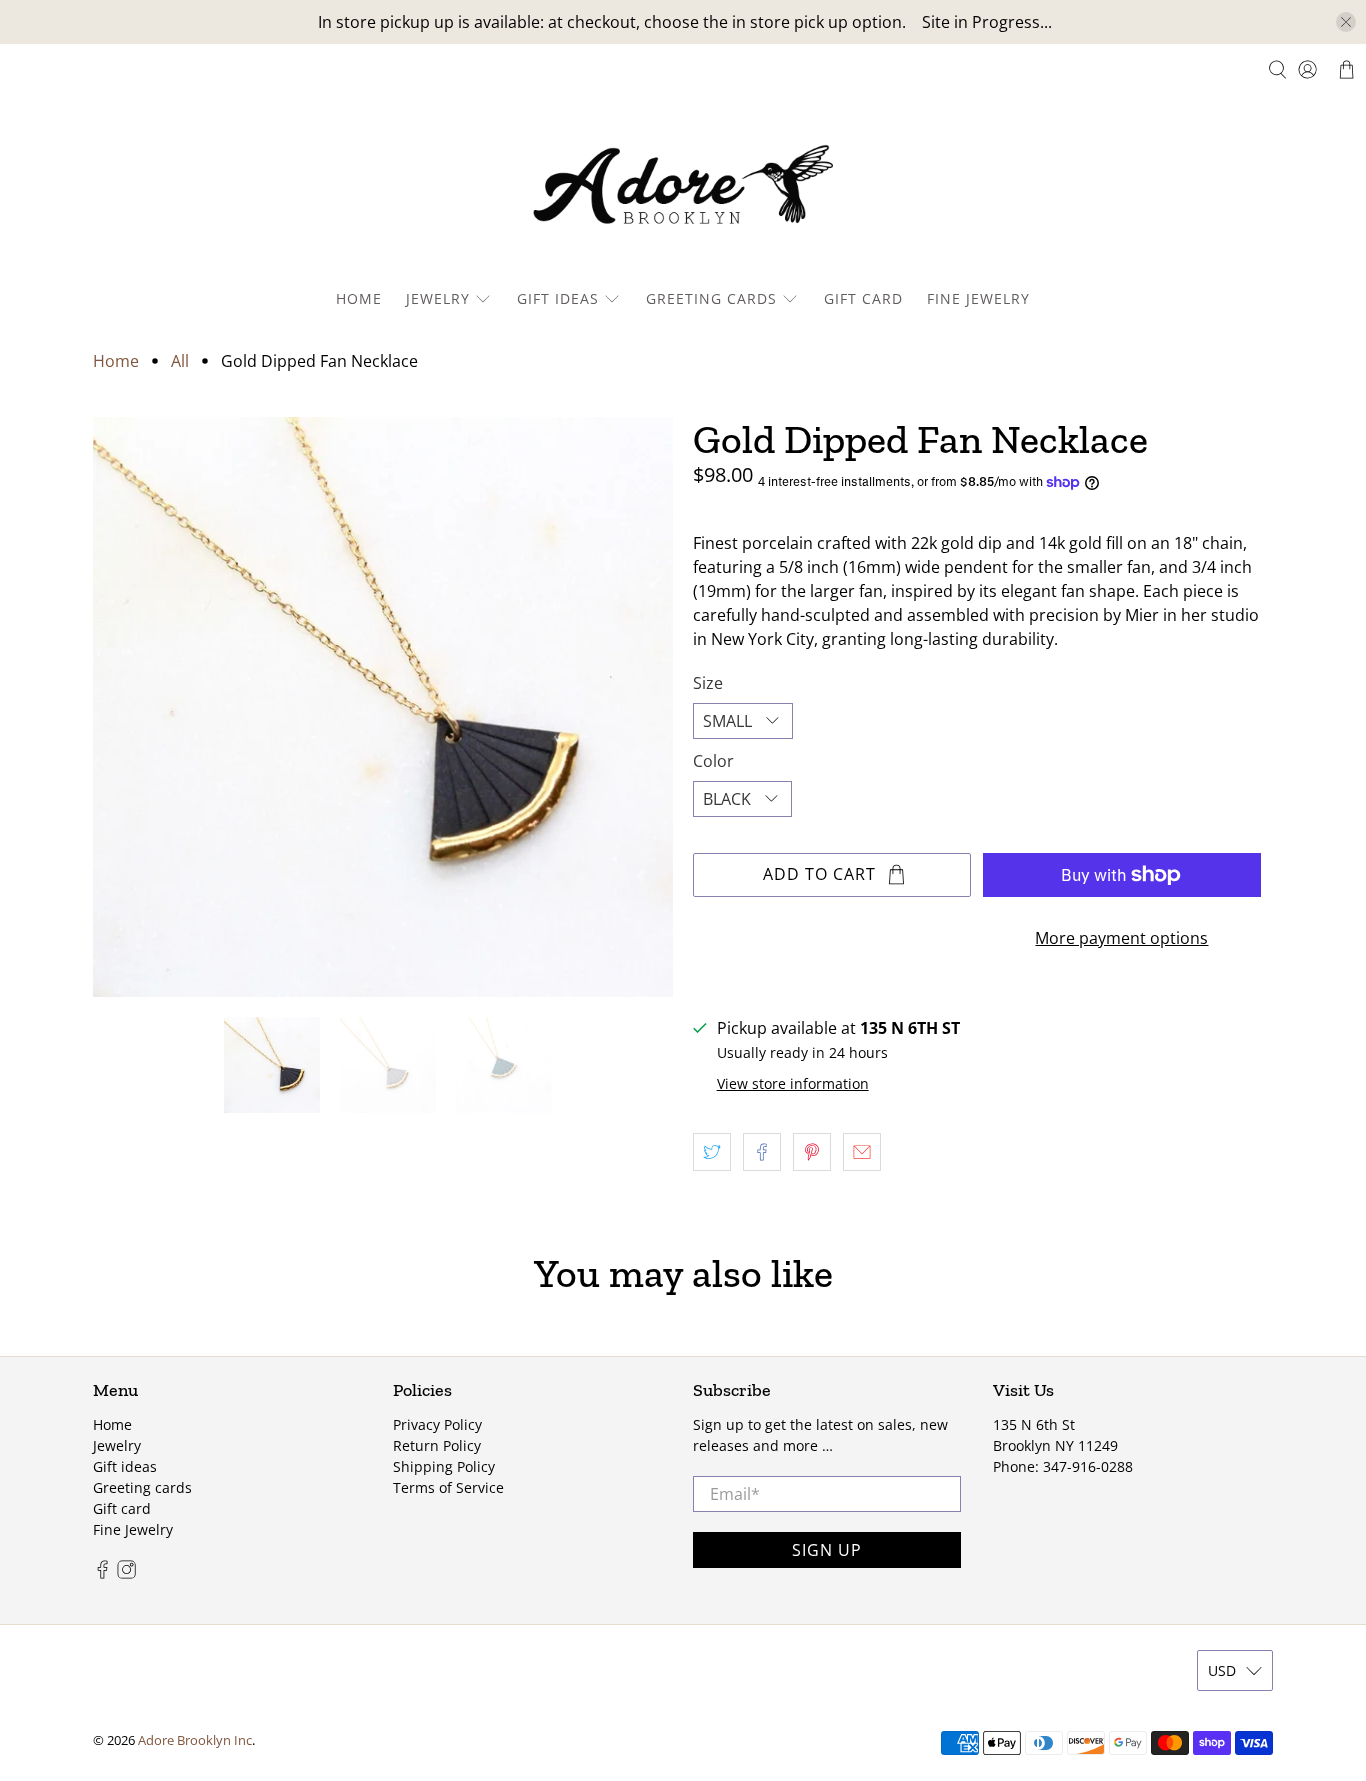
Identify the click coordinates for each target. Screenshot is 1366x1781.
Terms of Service (448, 1487)
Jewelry (438, 298)
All (180, 361)
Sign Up (827, 1550)
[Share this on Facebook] (762, 1152)
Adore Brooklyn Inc (195, 1740)
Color (713, 761)
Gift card (863, 298)
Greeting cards (711, 298)
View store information (793, 1083)
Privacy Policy (437, 1424)
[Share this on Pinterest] (812, 1152)
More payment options (1121, 938)
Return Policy (437, 1445)
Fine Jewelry (978, 298)
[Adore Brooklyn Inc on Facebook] (102, 1573)
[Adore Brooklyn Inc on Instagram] (126, 1573)
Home (359, 298)
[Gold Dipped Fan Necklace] (383, 707)
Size (708, 683)
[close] (1346, 22)
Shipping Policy (444, 1466)
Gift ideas (558, 298)
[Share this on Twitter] (712, 1152)
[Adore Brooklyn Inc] (683, 189)
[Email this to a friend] (862, 1152)
